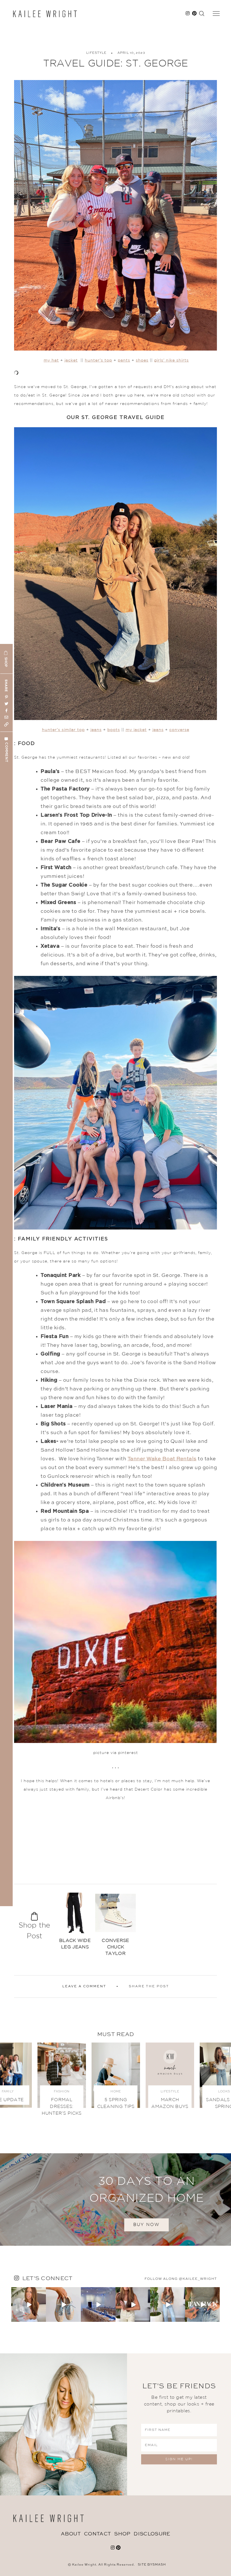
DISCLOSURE (152, 2534)
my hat (51, 360)
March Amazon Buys (170, 2103)
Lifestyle (96, 53)
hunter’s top (98, 360)
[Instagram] (43, 2319)
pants (124, 360)
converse (179, 730)
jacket (71, 360)
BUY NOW (146, 2225)
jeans (96, 730)
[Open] (29, 2304)
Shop (122, 2534)
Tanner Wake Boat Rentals (162, 1459)
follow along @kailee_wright (181, 2279)
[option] (75, 1924)
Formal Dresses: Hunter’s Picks (62, 2107)
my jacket (136, 730)
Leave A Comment (84, 1986)
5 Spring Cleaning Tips (116, 2103)
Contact (97, 2534)
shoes (142, 360)
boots (114, 730)
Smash (159, 2565)
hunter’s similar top (63, 730)
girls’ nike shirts (171, 360)
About (71, 2534)
